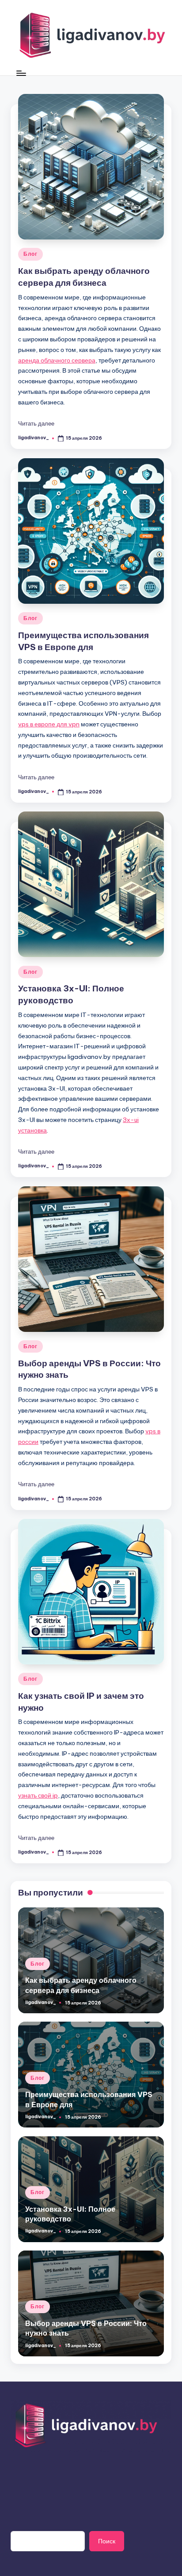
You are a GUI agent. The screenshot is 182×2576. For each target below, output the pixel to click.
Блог (30, 254)
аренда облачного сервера (57, 360)
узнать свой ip (38, 1795)
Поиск (107, 2541)
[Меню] (21, 73)
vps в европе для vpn (49, 724)
